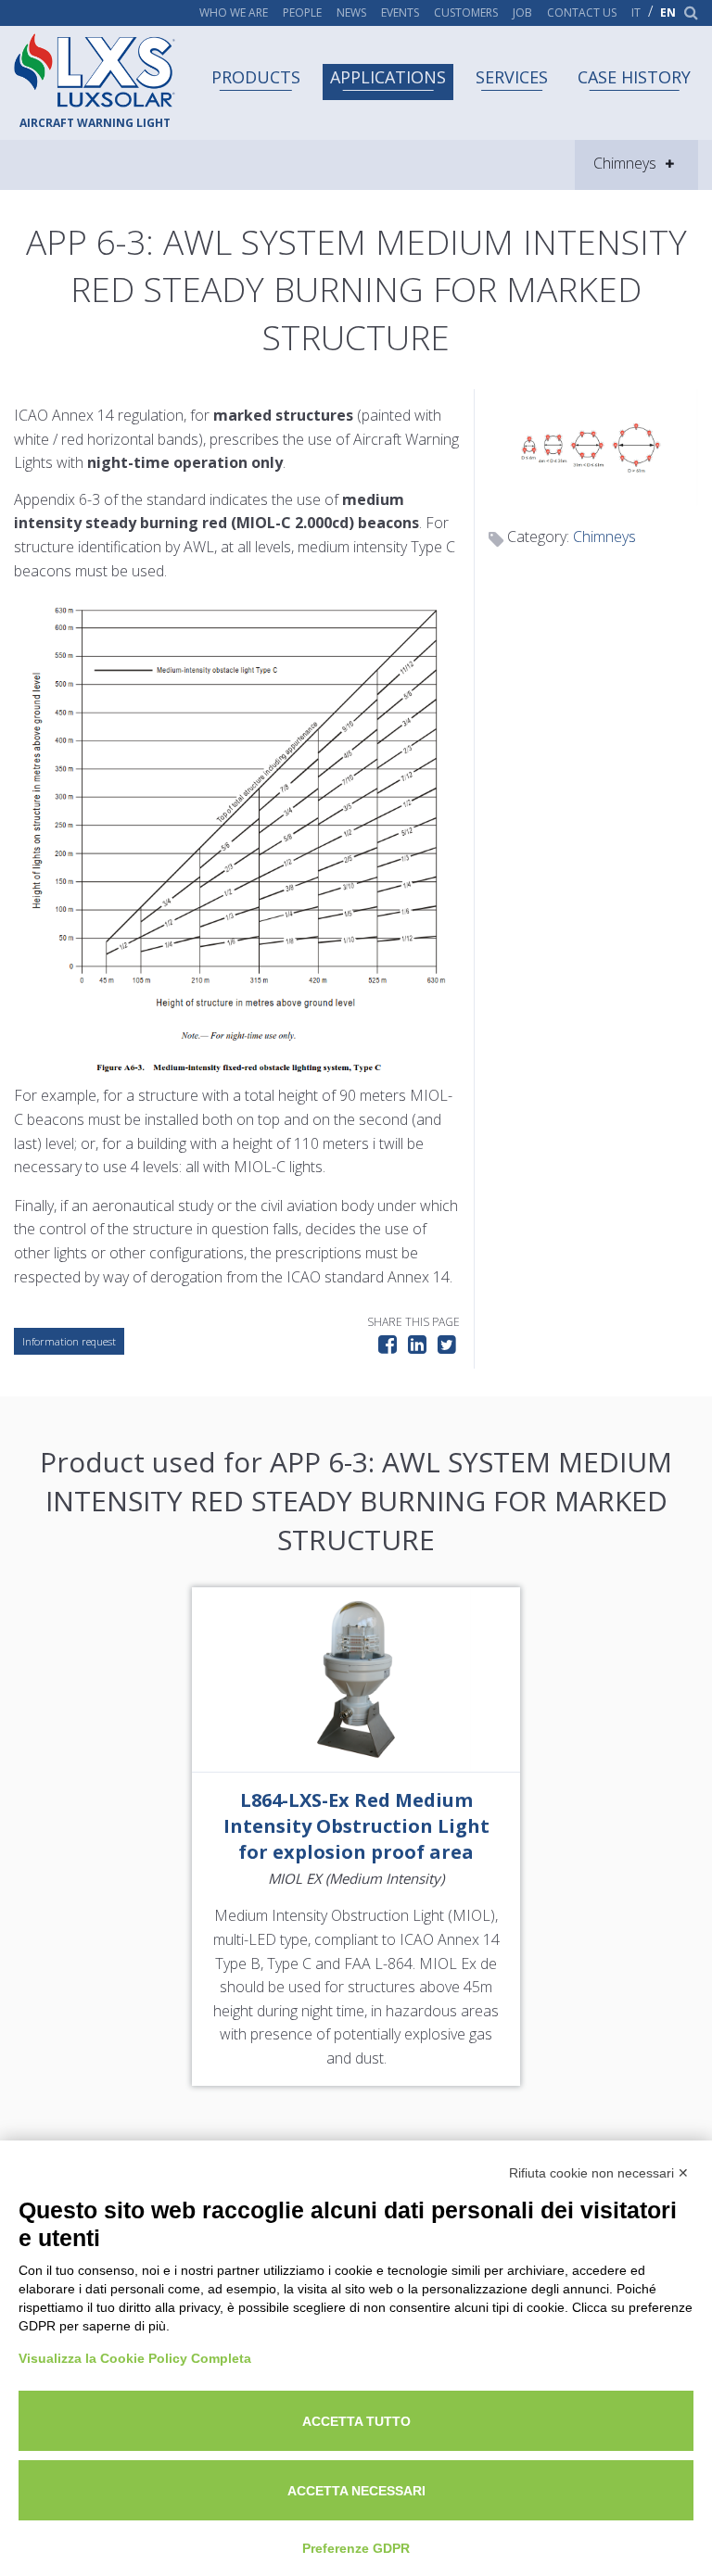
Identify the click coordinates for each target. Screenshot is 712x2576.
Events (400, 13)
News (351, 13)
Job (522, 13)
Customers (466, 13)
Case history (634, 77)
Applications (388, 77)
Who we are (234, 13)
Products (256, 77)
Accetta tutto (356, 2421)
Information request (69, 1341)
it (636, 13)
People (302, 13)
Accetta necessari (356, 2491)
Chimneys (604, 537)
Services (512, 77)
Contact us (582, 13)
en (668, 13)
